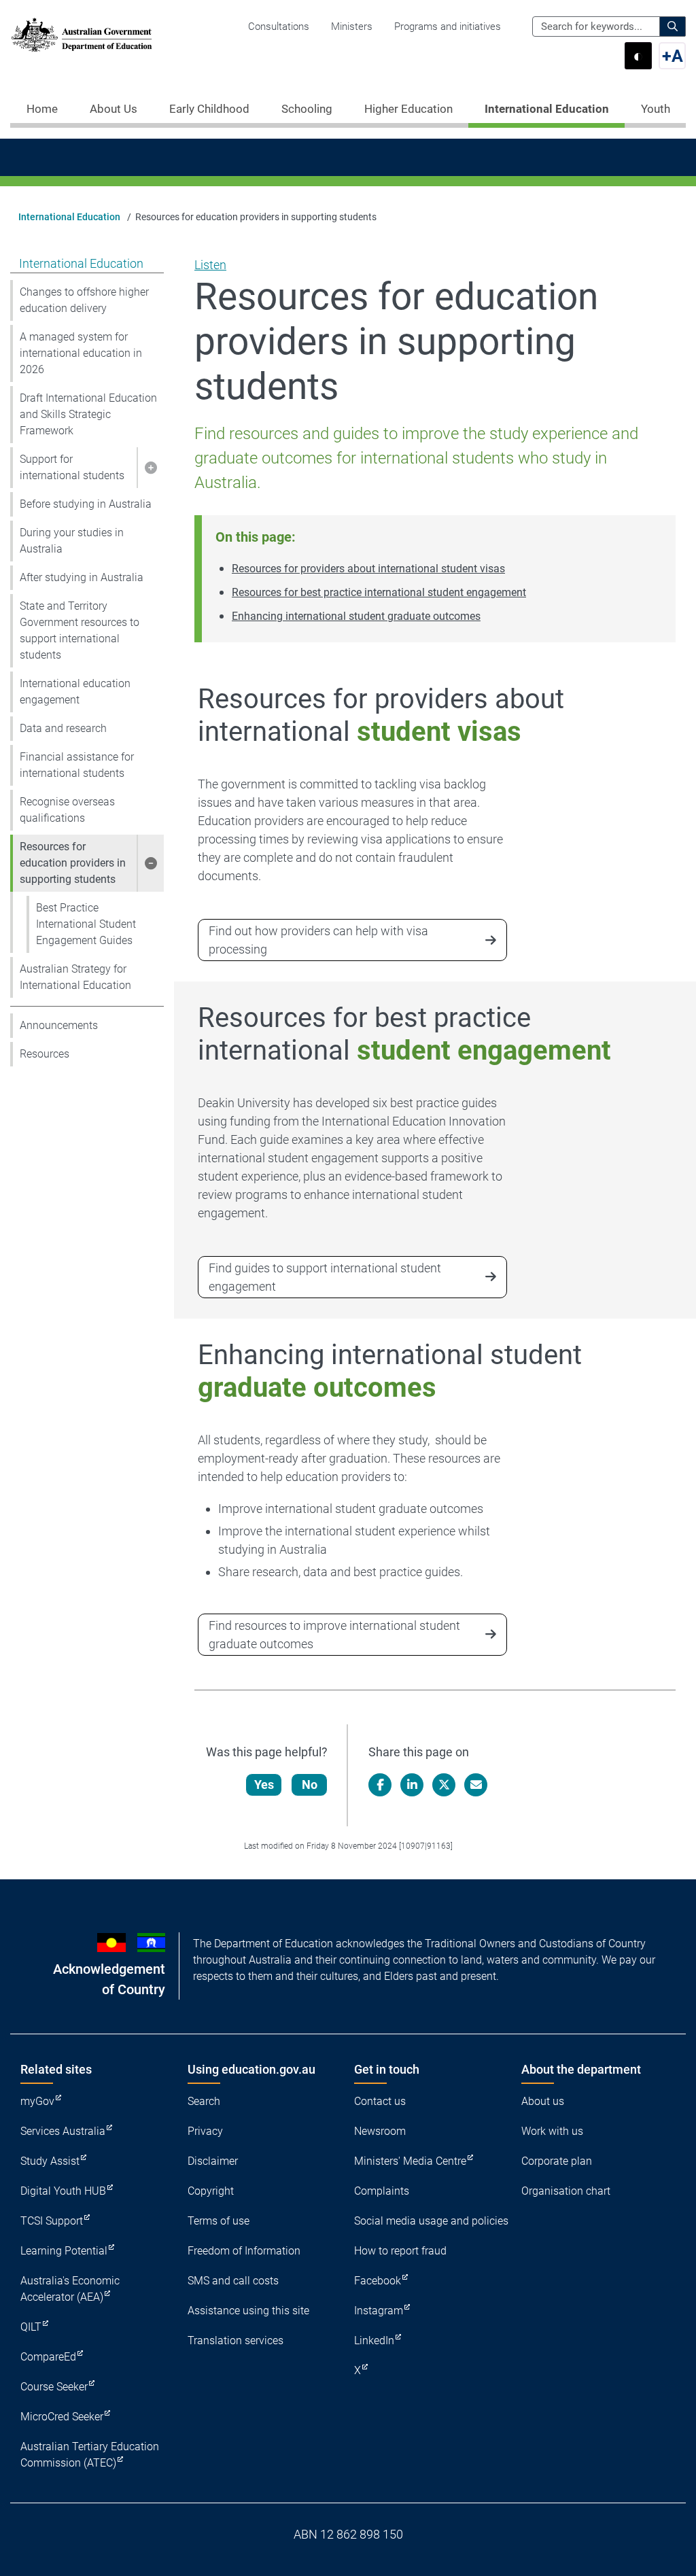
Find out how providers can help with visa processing (318, 940)
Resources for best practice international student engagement (379, 592)
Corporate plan (557, 2161)
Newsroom (380, 2131)
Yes (264, 1785)
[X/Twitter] (444, 1785)
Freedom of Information (244, 2251)
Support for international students (72, 467)
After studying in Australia (82, 577)
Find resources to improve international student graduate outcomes (334, 1635)
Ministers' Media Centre (410, 2161)
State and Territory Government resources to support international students (80, 630)
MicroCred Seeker (62, 2417)
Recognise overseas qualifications (67, 810)
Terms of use (219, 2221)
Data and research (63, 728)
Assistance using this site (248, 2311)
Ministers (352, 27)
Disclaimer (213, 2161)
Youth (656, 109)
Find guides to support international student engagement (325, 1277)
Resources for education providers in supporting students (73, 863)
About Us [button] (114, 109)
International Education (69, 217)
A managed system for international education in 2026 (81, 353)
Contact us (380, 2101)
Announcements (59, 1025)
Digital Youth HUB (63, 2191)
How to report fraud (400, 2251)
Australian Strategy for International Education (75, 977)
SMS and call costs (233, 2281)
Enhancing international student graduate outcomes (356, 616)
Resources (45, 1054)
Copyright (211, 2191)
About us (543, 2101)
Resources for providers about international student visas (368, 569)
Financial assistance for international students (77, 765)
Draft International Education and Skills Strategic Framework (88, 414)
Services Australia (63, 2131)
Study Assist (50, 2161)
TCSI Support (52, 2221)
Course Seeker (54, 2387)
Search (204, 2101)
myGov (37, 2101)
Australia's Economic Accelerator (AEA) (70, 2289)
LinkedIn (374, 2340)
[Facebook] (380, 1785)
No (310, 1785)
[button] (150, 468)
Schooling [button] (307, 109)
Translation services (236, 2340)
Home (42, 109)
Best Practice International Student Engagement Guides (86, 924)
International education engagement (75, 692)
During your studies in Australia (72, 541)
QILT (31, 2327)
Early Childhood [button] (209, 109)
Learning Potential (64, 2251)
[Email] (476, 1785)
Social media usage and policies (431, 2221)
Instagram (379, 2311)
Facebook (378, 2281)
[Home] (82, 35)
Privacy (205, 2131)
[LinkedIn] (412, 1785)
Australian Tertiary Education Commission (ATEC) (90, 2455)
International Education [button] (547, 109)
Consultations (279, 27)
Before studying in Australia (86, 504)
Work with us (552, 2131)
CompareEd (48, 2357)
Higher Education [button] (408, 109)
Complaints (382, 2191)
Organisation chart (566, 2191)
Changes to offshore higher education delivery (84, 300)
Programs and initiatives (448, 27)
